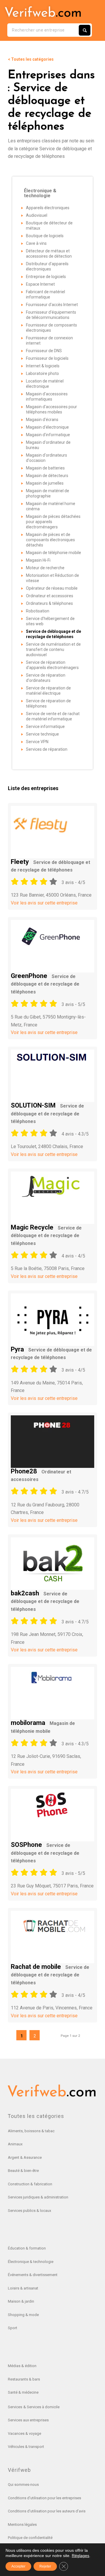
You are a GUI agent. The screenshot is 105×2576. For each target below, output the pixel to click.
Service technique (42, 734)
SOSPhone (45, 1852)
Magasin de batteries (45, 468)
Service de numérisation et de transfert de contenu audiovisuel (53, 649)
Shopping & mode (23, 2315)
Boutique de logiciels (45, 236)
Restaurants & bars (24, 2379)
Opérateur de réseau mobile (52, 588)
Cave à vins (36, 243)
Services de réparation (47, 749)
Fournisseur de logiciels (47, 358)
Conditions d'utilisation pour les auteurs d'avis (47, 2511)
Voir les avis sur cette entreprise (44, 903)
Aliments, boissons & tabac (31, 2131)
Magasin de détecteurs (47, 476)
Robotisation (38, 611)
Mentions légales (22, 2525)
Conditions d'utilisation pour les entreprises (44, 2498)
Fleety (50, 865)
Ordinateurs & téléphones (49, 603)
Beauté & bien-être (23, 2171)
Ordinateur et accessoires (50, 596)
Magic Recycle (46, 1235)
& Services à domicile (41, 2407)
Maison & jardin (21, 2301)
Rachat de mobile (50, 1974)
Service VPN (37, 742)
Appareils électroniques (48, 208)
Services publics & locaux (29, 2211)
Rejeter (45, 2566)
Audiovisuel (37, 215)
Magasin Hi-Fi (38, 560)
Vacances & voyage (24, 2433)
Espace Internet (40, 284)
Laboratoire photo (42, 373)
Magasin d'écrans (42, 420)
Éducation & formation (27, 2248)
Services (15, 2407)
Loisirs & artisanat (23, 2288)
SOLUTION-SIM (47, 1113)
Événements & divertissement (33, 2275)
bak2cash (45, 1601)
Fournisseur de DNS (44, 351)
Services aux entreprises (28, 2420)
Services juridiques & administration (38, 2197)
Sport (13, 2328)
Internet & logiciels (43, 366)
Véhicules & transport (26, 2447)
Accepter (18, 2566)
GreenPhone (45, 983)
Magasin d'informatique (48, 435)
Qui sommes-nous (23, 2485)
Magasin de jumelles (45, 483)
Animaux (15, 2144)
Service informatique (45, 726)
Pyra (51, 1353)
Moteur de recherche (45, 568)
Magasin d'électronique (47, 427)
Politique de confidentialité (30, 2538)
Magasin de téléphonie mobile (54, 553)
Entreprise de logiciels (46, 277)
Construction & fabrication (30, 2184)
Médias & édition (22, 2366)
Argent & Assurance (25, 2157)
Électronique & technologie (31, 2262)
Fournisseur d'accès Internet (52, 305)
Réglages (80, 2556)
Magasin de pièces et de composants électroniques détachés (50, 540)
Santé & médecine (23, 2392)
